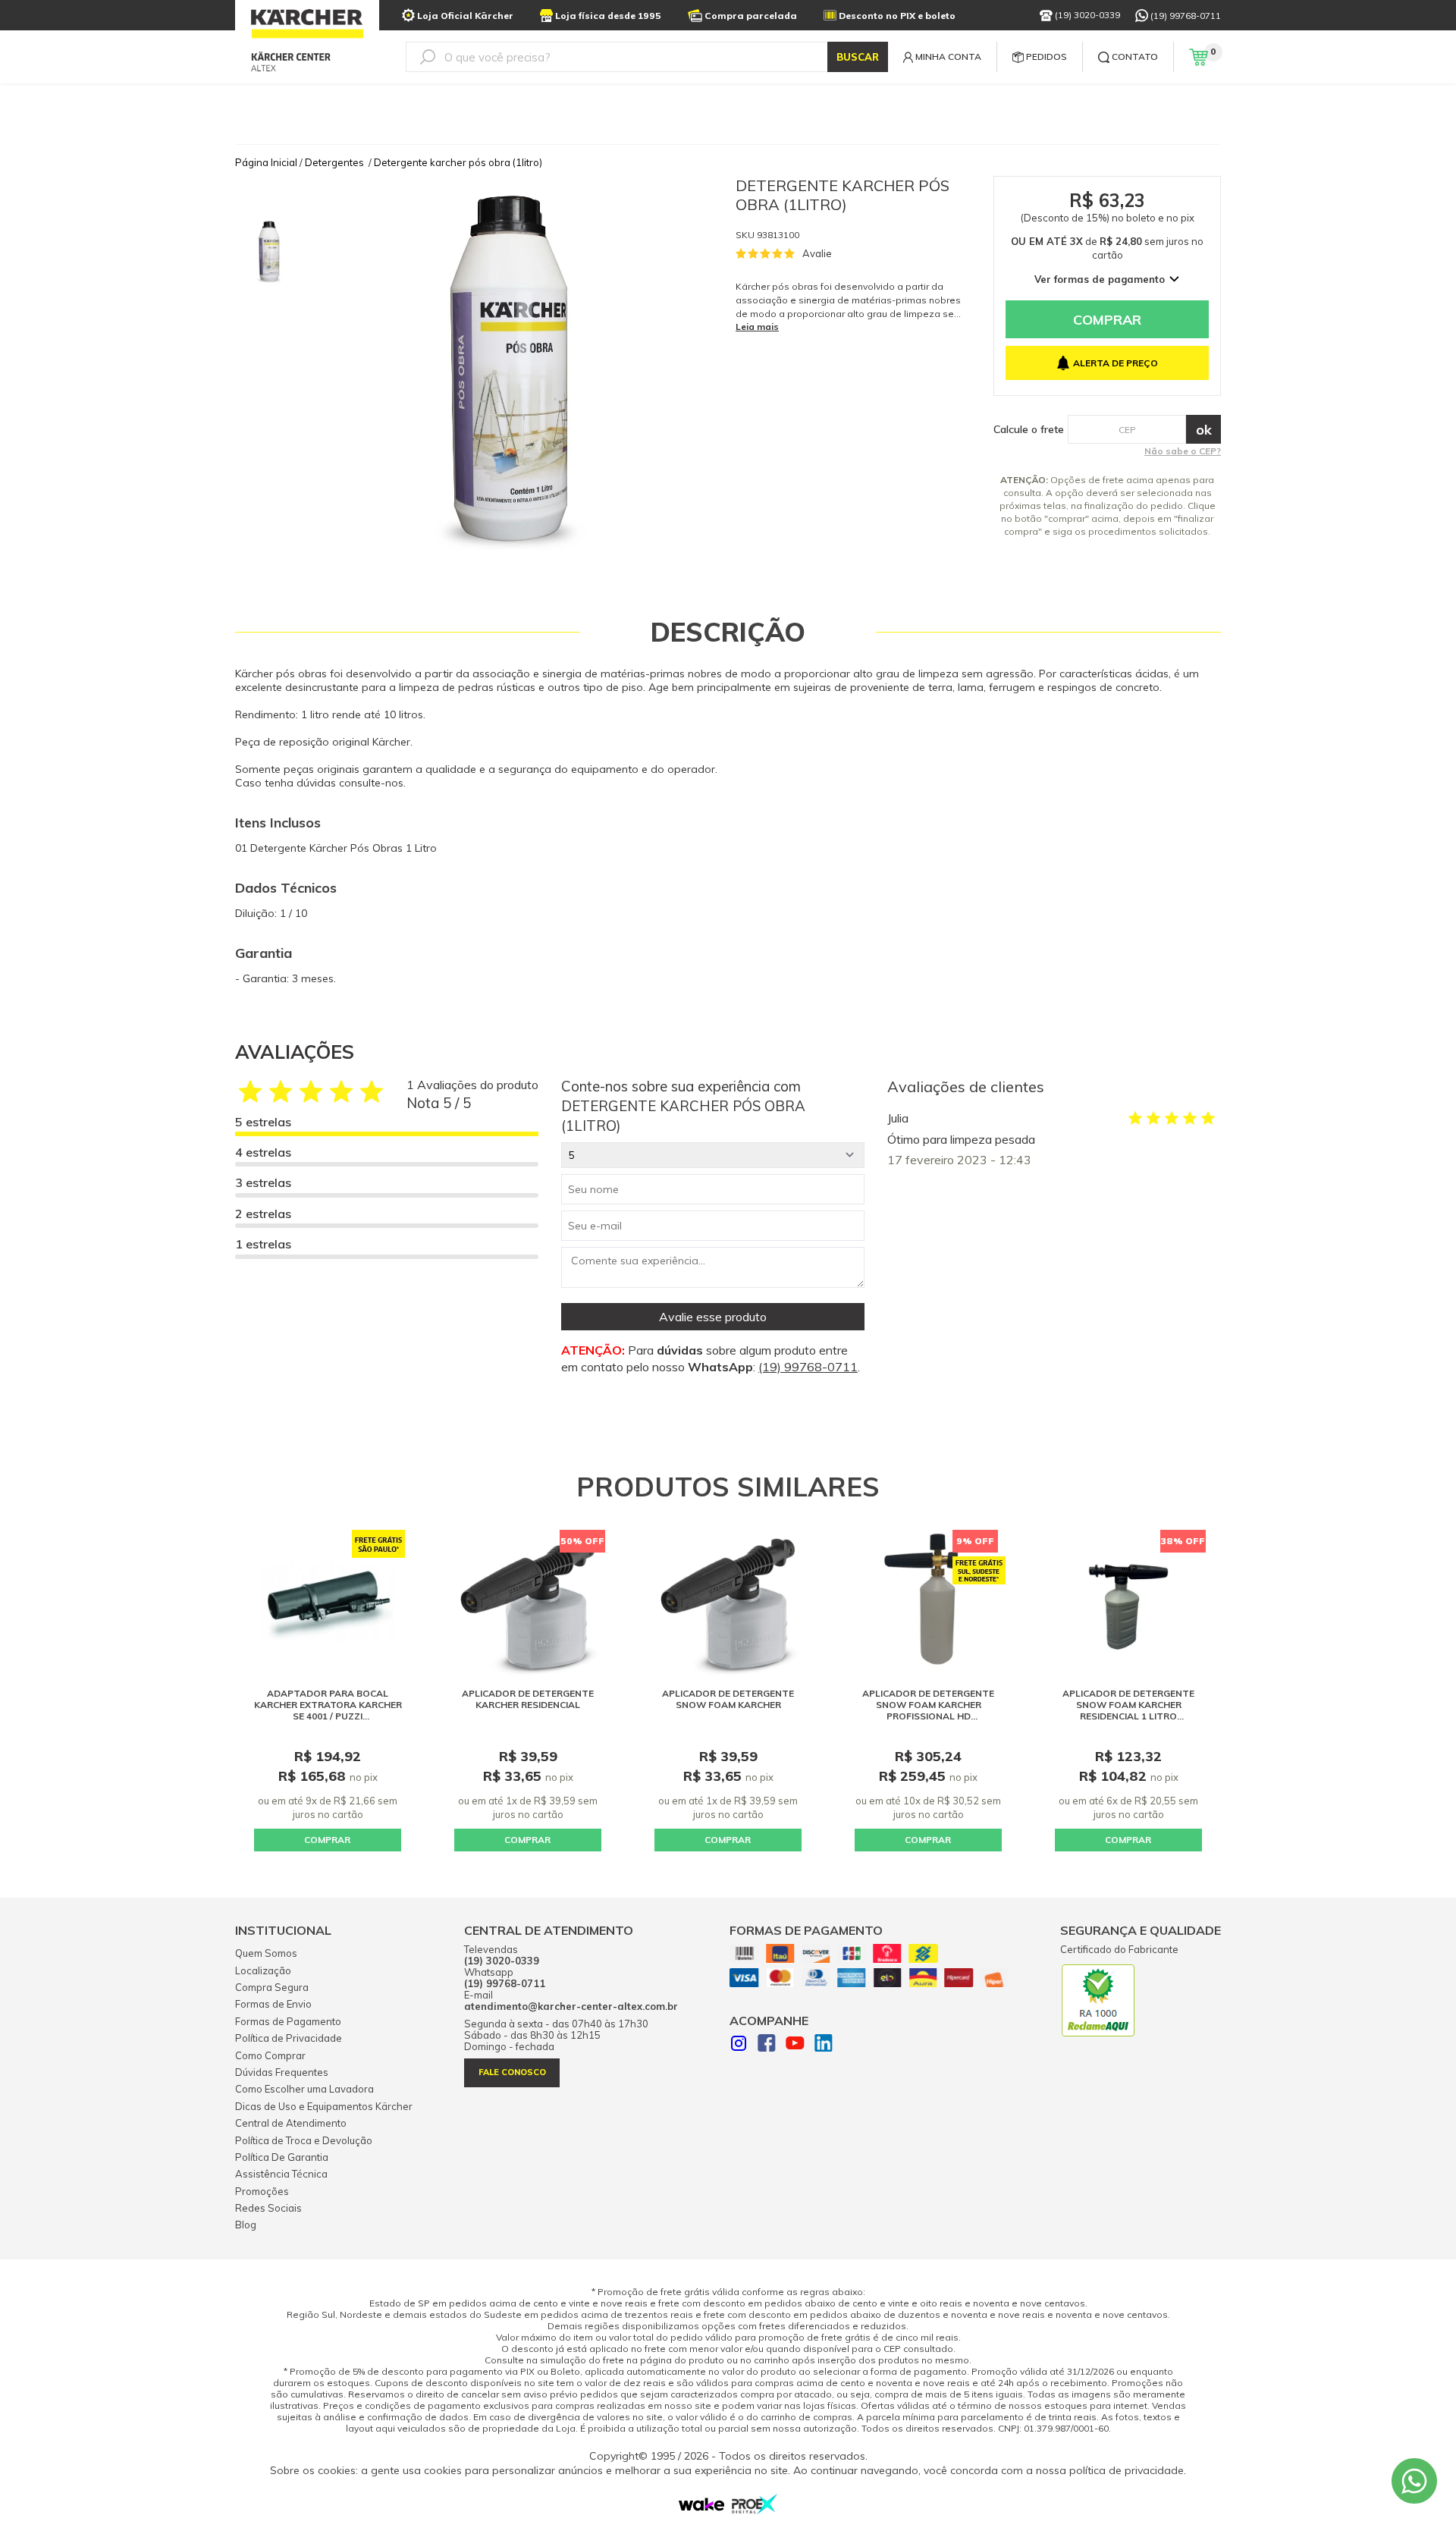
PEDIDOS (1046, 57)
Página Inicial (266, 162)
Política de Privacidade (289, 2038)
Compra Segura (272, 1987)
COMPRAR (327, 1840)
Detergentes (334, 162)
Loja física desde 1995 (608, 16)
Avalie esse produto (713, 1317)
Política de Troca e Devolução (304, 2140)
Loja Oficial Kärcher (465, 16)
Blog (246, 2225)
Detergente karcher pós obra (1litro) (458, 162)
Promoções (262, 2191)
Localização (263, 1970)
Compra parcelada (751, 16)
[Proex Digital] (755, 2510)
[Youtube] (795, 2045)
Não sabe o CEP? (1183, 451)
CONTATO (1135, 57)
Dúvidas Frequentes (282, 2072)
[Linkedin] (824, 2045)
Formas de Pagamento (288, 2021)
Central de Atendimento (291, 2123)
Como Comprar (270, 2055)
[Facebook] (767, 2045)
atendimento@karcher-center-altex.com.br (571, 2006)
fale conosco (512, 2072)
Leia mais (757, 327)
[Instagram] (739, 2045)
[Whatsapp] (1414, 2481)
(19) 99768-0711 (1186, 16)
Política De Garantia (282, 2157)
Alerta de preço (1116, 363)
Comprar (1107, 320)
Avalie (817, 253)
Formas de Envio (273, 2004)
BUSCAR (858, 57)
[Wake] (701, 2507)
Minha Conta (948, 57)
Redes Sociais (268, 2208)
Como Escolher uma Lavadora (304, 2089)
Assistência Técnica (281, 2174)
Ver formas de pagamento (1100, 279)
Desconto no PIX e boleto (897, 16)
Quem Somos (266, 1953)
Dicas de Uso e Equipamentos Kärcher (324, 2106)
